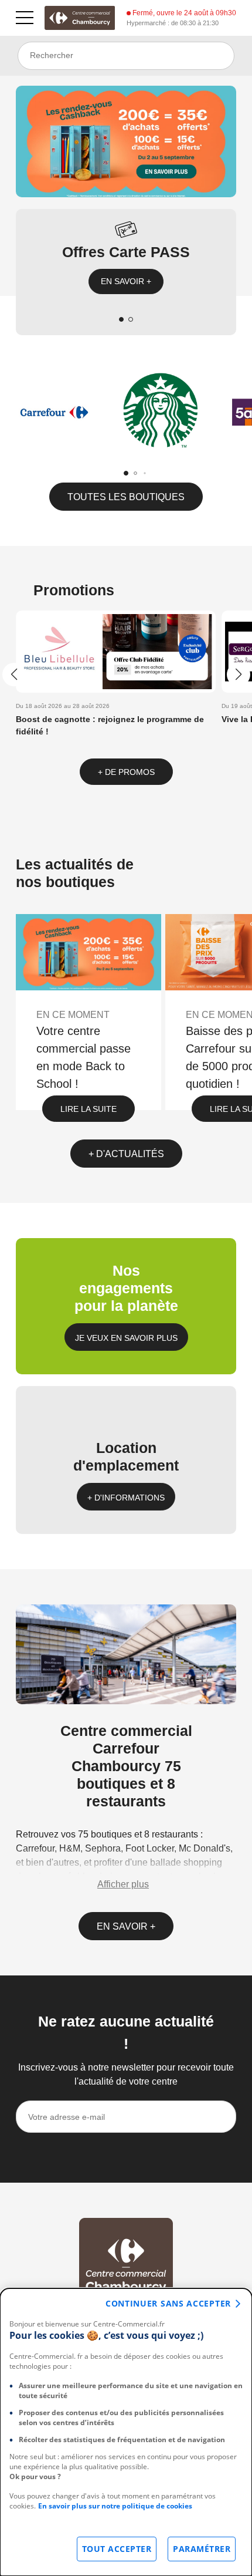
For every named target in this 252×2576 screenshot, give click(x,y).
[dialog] (126, 2432)
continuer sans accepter (168, 2303)
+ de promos (126, 772)
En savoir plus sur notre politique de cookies (115, 2506)
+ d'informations (126, 1498)
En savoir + (126, 281)
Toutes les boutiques (126, 497)
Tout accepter (117, 2549)
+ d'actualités (126, 1154)
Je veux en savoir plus (126, 1338)
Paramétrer (202, 2549)
